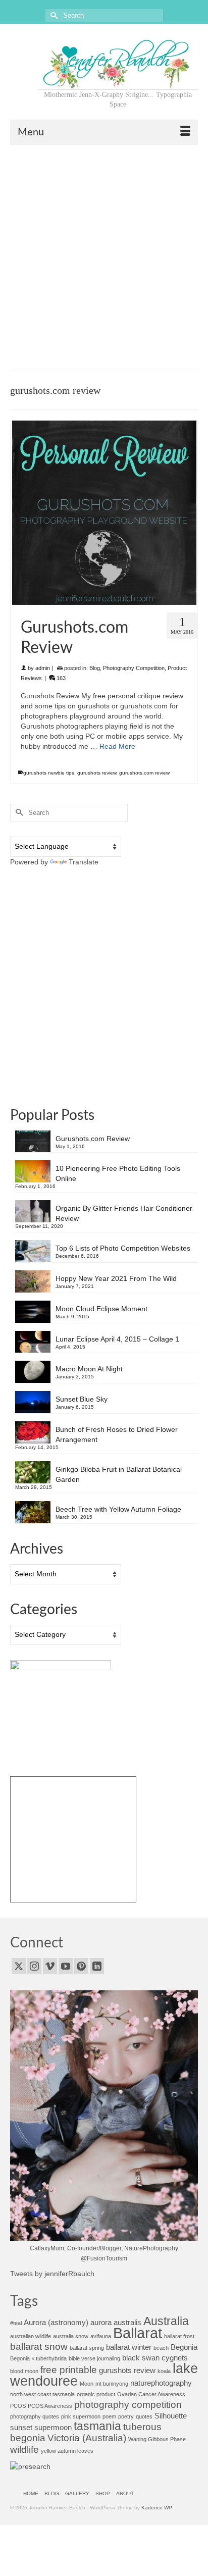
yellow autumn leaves (67, 2451)
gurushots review (97, 773)
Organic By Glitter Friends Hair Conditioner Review (124, 1213)
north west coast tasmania (42, 2394)
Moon (87, 2384)
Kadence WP (157, 2508)
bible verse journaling (94, 2358)
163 (60, 678)
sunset (21, 2427)
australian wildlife (31, 2336)
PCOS (18, 2406)
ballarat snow (39, 2346)
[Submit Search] (53, 15)
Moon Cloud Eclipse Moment (101, 1309)
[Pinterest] (81, 1966)
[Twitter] (19, 1966)
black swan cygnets (155, 2358)
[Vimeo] (50, 1966)
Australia (166, 2321)
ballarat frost (179, 2336)
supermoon (53, 2427)
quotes (144, 2416)
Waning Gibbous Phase (157, 2439)
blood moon (24, 2371)
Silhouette (171, 2416)
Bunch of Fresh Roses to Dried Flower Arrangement (117, 1434)
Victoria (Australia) (87, 2438)
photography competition (128, 2404)
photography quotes (35, 2416)
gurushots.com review (144, 773)
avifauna (101, 2336)
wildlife (24, 2449)
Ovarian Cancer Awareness (151, 2394)
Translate (84, 862)
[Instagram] (34, 1966)
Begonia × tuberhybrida (38, 2358)
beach (161, 2348)
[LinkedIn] (97, 1966)
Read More (117, 746)
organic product (96, 2394)
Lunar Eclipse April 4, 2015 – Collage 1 (117, 1339)
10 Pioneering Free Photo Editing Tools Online (118, 1173)
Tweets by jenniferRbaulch (52, 2274)
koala (164, 2371)
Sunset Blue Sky (82, 1399)
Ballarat (138, 2333)
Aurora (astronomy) (56, 2322)
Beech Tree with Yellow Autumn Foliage (118, 1509)
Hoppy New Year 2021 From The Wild (116, 1278)
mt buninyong (112, 2384)
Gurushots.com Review (93, 1139)
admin (43, 668)
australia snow (71, 2336)
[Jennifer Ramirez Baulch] (118, 63)
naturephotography (161, 2383)
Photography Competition (134, 668)
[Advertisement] (104, 254)
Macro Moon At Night (89, 1369)
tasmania (97, 2426)
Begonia (184, 2347)
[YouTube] (66, 1966)
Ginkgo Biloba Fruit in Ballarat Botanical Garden (119, 1474)
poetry (126, 2416)
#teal (16, 2323)
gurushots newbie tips (49, 773)
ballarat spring (87, 2348)
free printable (69, 2369)
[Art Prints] (73, 1839)
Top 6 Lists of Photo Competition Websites (123, 1248)
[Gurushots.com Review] (104, 513)
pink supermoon (81, 2416)
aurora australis (116, 2322)
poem (109, 2416)
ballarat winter (129, 2347)
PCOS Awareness (50, 2406)
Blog (95, 668)
